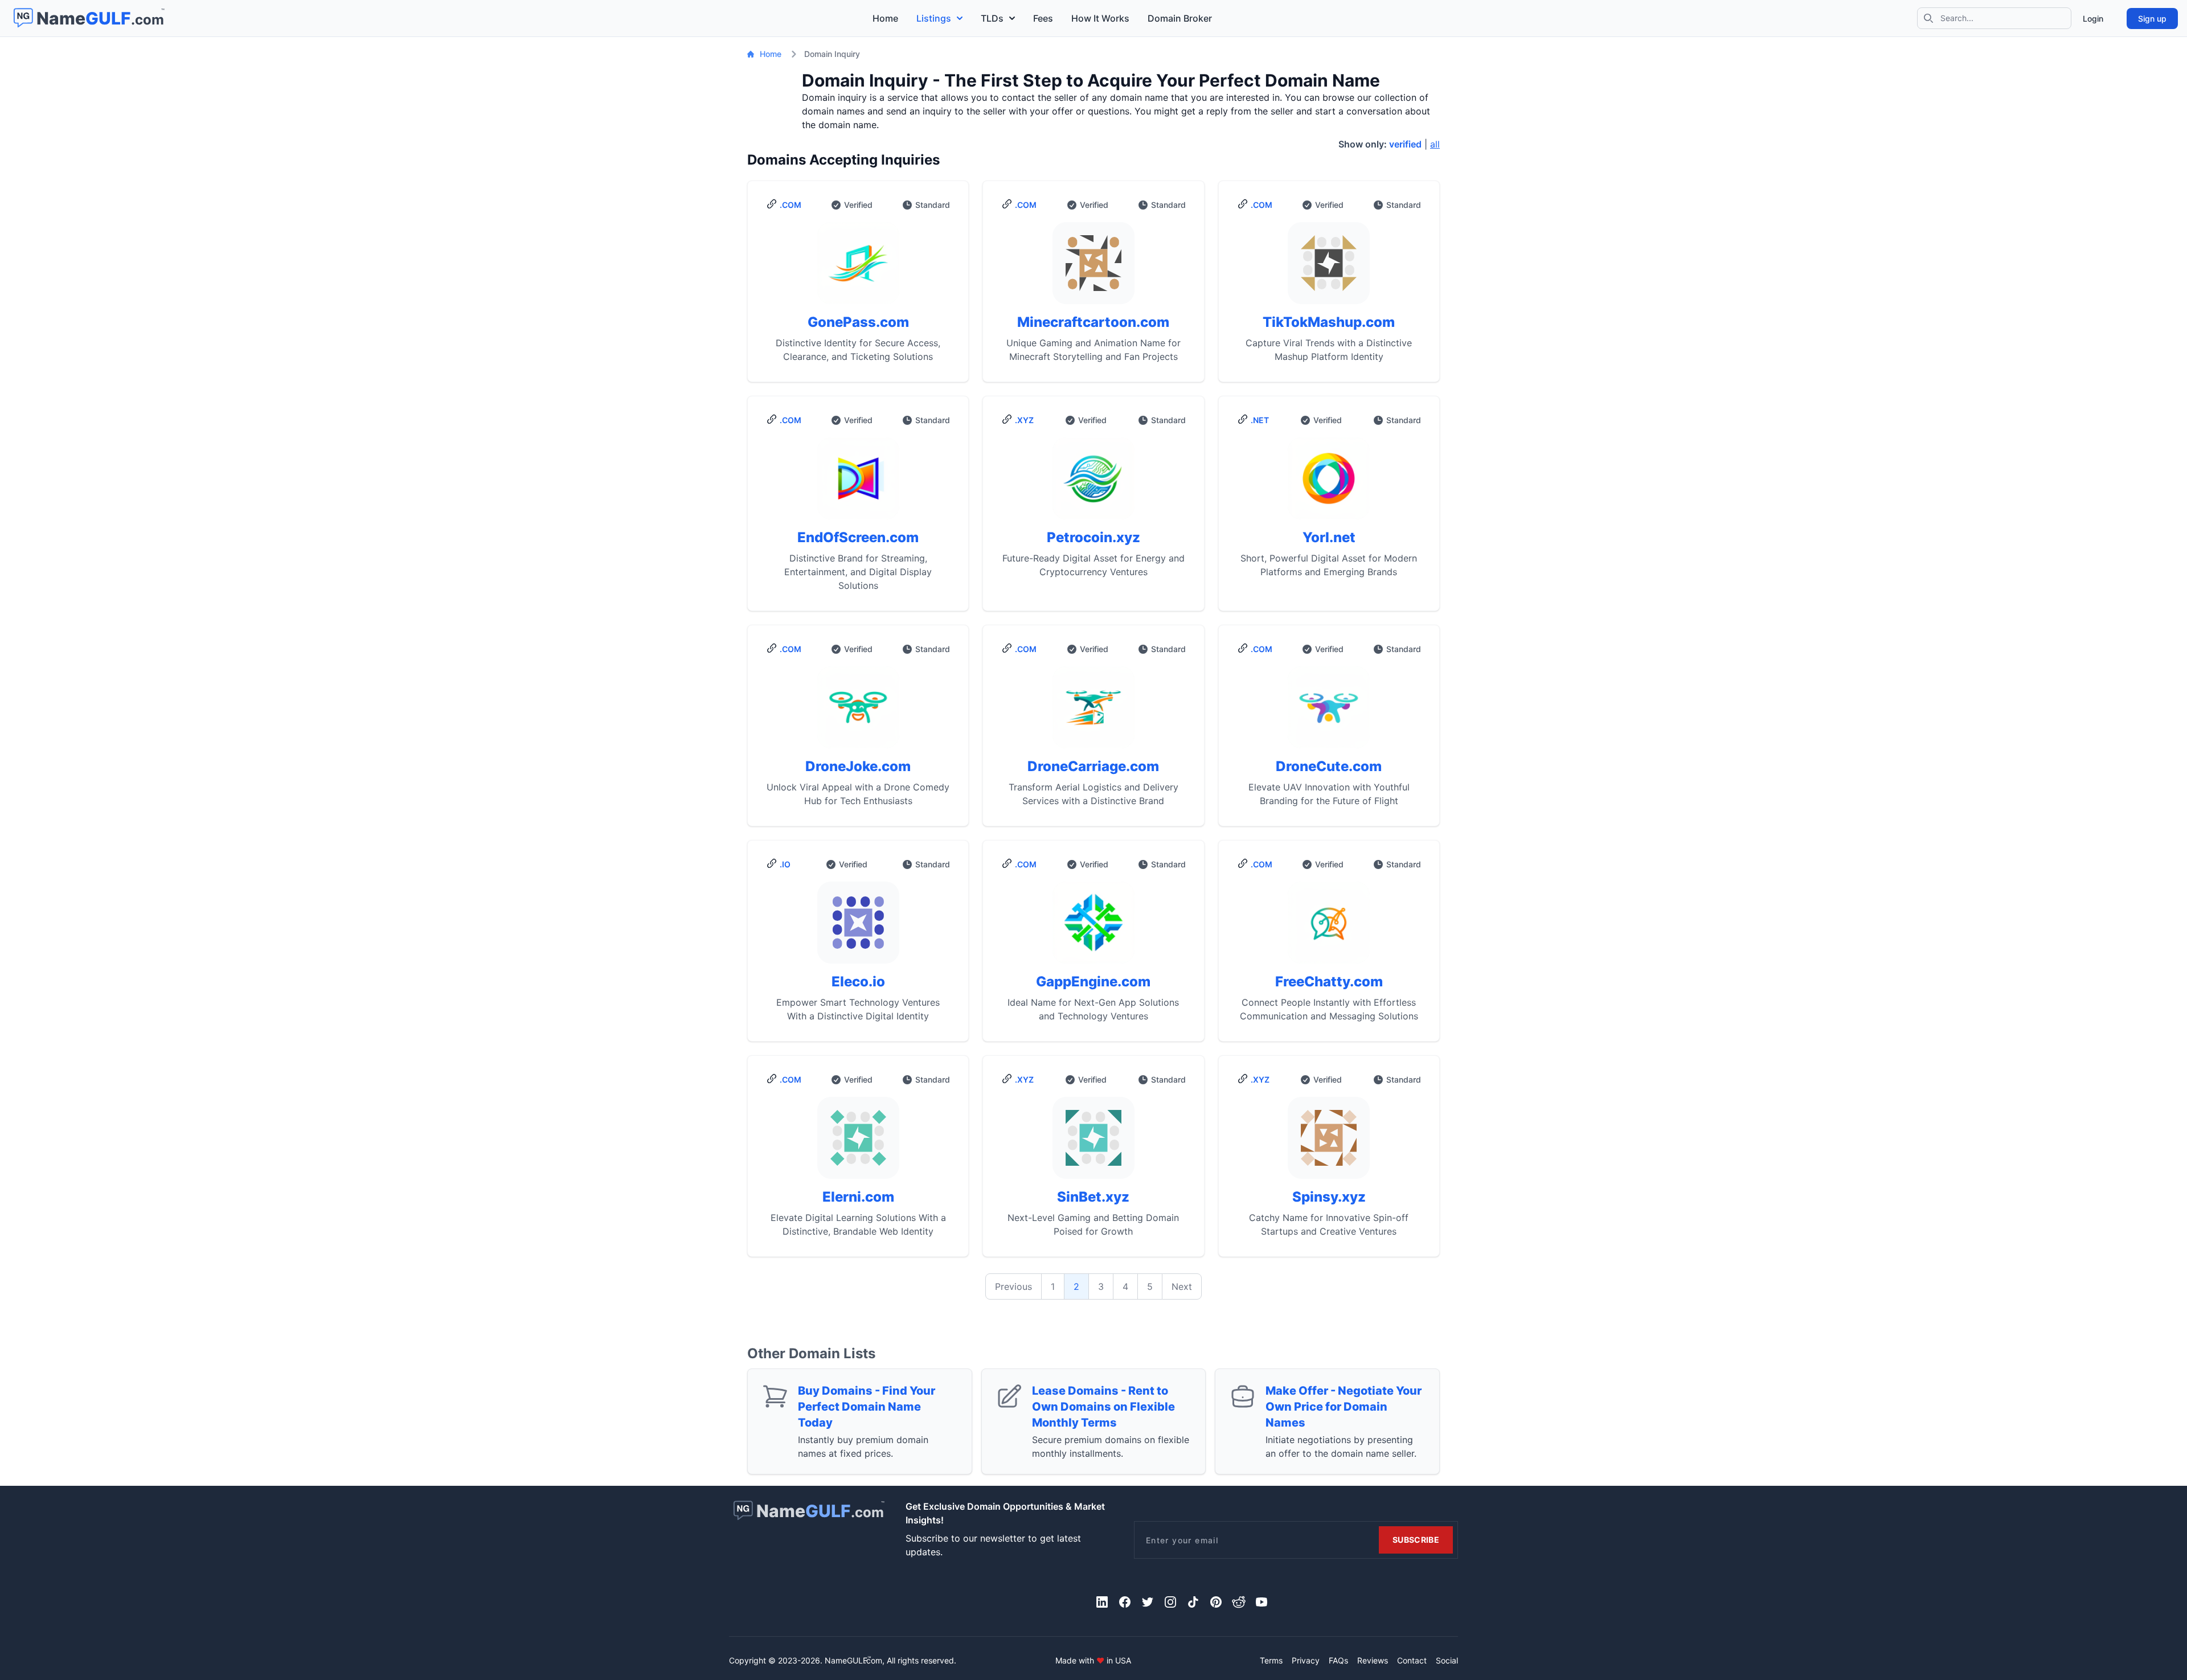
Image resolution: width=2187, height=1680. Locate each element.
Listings (934, 18)
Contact (1412, 1660)
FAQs (1338, 1660)
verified (1405, 144)
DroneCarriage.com (1093, 766)
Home (885, 18)
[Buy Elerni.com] (858, 1142)
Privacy (1306, 1660)
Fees (1043, 18)
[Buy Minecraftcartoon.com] (1093, 268)
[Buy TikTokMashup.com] (1329, 268)
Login (2093, 19)
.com (791, 205)
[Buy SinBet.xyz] (1093, 1142)
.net (1260, 420)
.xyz (1024, 420)
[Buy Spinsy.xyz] (1329, 1142)
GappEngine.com (1093, 982)
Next (1182, 1286)
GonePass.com (858, 322)
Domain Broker (1180, 18)
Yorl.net (1329, 537)
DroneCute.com (1329, 766)
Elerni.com (858, 1197)
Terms (1271, 1660)
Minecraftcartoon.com (1093, 322)
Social (1447, 1660)
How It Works (1100, 18)
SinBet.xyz (1093, 1197)
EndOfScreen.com (858, 537)
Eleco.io (858, 982)
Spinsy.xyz (1329, 1197)
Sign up (2152, 19)
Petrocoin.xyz (1093, 537)
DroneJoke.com (858, 766)
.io (785, 864)
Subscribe (1416, 1540)
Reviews (1373, 1660)
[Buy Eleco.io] (858, 927)
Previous (1013, 1286)
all (1435, 144)
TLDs (992, 18)
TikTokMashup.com (1329, 322)
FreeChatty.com (1329, 982)
